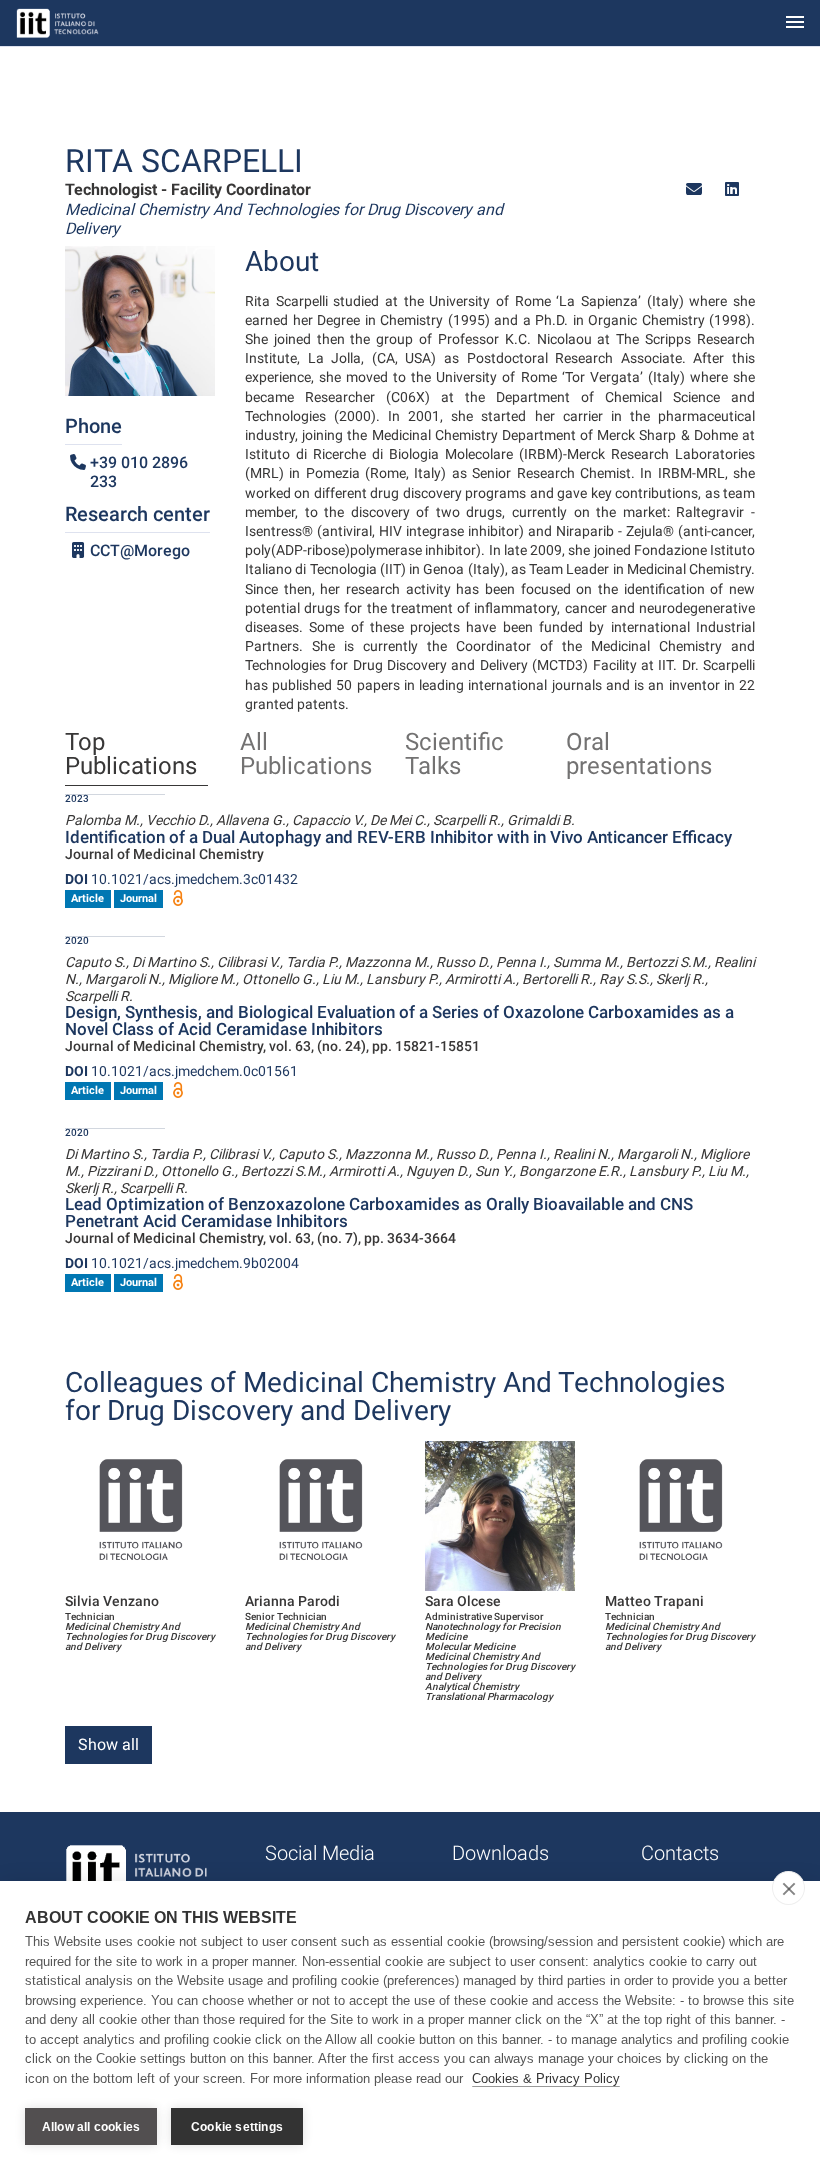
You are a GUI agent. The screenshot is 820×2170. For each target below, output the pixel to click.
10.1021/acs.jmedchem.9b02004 (182, 1263)
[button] (694, 189)
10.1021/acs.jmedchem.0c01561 (181, 1071)
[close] (788, 1888)
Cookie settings (237, 2127)
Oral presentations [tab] (639, 755)
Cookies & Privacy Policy (546, 2078)
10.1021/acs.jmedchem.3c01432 (181, 879)
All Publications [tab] (306, 755)
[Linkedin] (732, 189)
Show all (108, 1744)
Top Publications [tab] (131, 755)
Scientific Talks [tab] (454, 755)
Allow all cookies (91, 2127)
